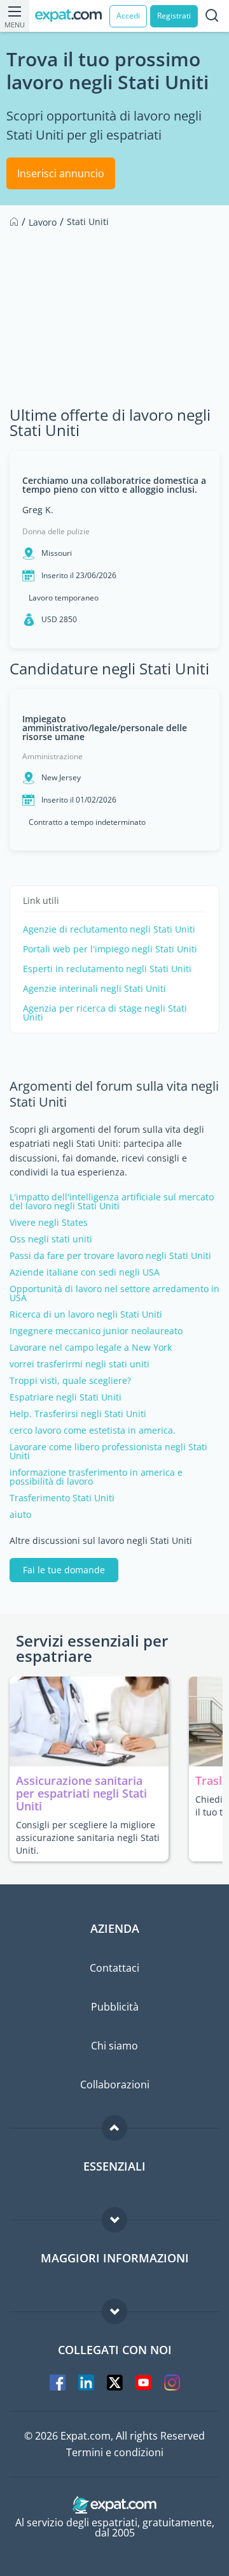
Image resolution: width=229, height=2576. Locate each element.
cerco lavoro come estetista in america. (93, 1430)
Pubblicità (115, 2007)
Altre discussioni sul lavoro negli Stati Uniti (101, 1541)
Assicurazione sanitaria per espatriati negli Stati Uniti (81, 1793)
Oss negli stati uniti (51, 1239)
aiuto (20, 1515)
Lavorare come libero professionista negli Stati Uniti (108, 1452)
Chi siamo (114, 2046)
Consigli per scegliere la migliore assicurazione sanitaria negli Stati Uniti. (88, 1837)
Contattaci (114, 1968)
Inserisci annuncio (61, 173)
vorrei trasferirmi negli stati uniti (80, 1364)
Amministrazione (52, 756)
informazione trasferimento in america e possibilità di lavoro (96, 1477)
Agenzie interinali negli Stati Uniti (94, 989)
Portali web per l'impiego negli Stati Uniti (110, 949)
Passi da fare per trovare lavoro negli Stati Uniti (110, 1256)
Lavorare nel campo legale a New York (91, 1348)
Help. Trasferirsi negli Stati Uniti (78, 1414)
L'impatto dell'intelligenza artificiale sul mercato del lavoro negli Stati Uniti (112, 1202)
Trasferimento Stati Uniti (62, 1498)
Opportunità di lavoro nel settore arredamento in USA (114, 1293)
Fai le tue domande (64, 1570)
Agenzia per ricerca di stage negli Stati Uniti (105, 1013)
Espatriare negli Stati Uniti (66, 1397)
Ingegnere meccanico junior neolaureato (96, 1331)
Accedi (128, 16)
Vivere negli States (49, 1223)
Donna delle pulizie (56, 531)
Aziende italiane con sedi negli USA (85, 1272)
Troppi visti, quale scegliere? (70, 1381)
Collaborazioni (115, 2085)
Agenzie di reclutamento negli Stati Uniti (109, 929)
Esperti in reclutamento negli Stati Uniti (107, 969)
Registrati (174, 16)
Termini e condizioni (115, 2452)
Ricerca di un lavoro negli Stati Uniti (86, 1314)
